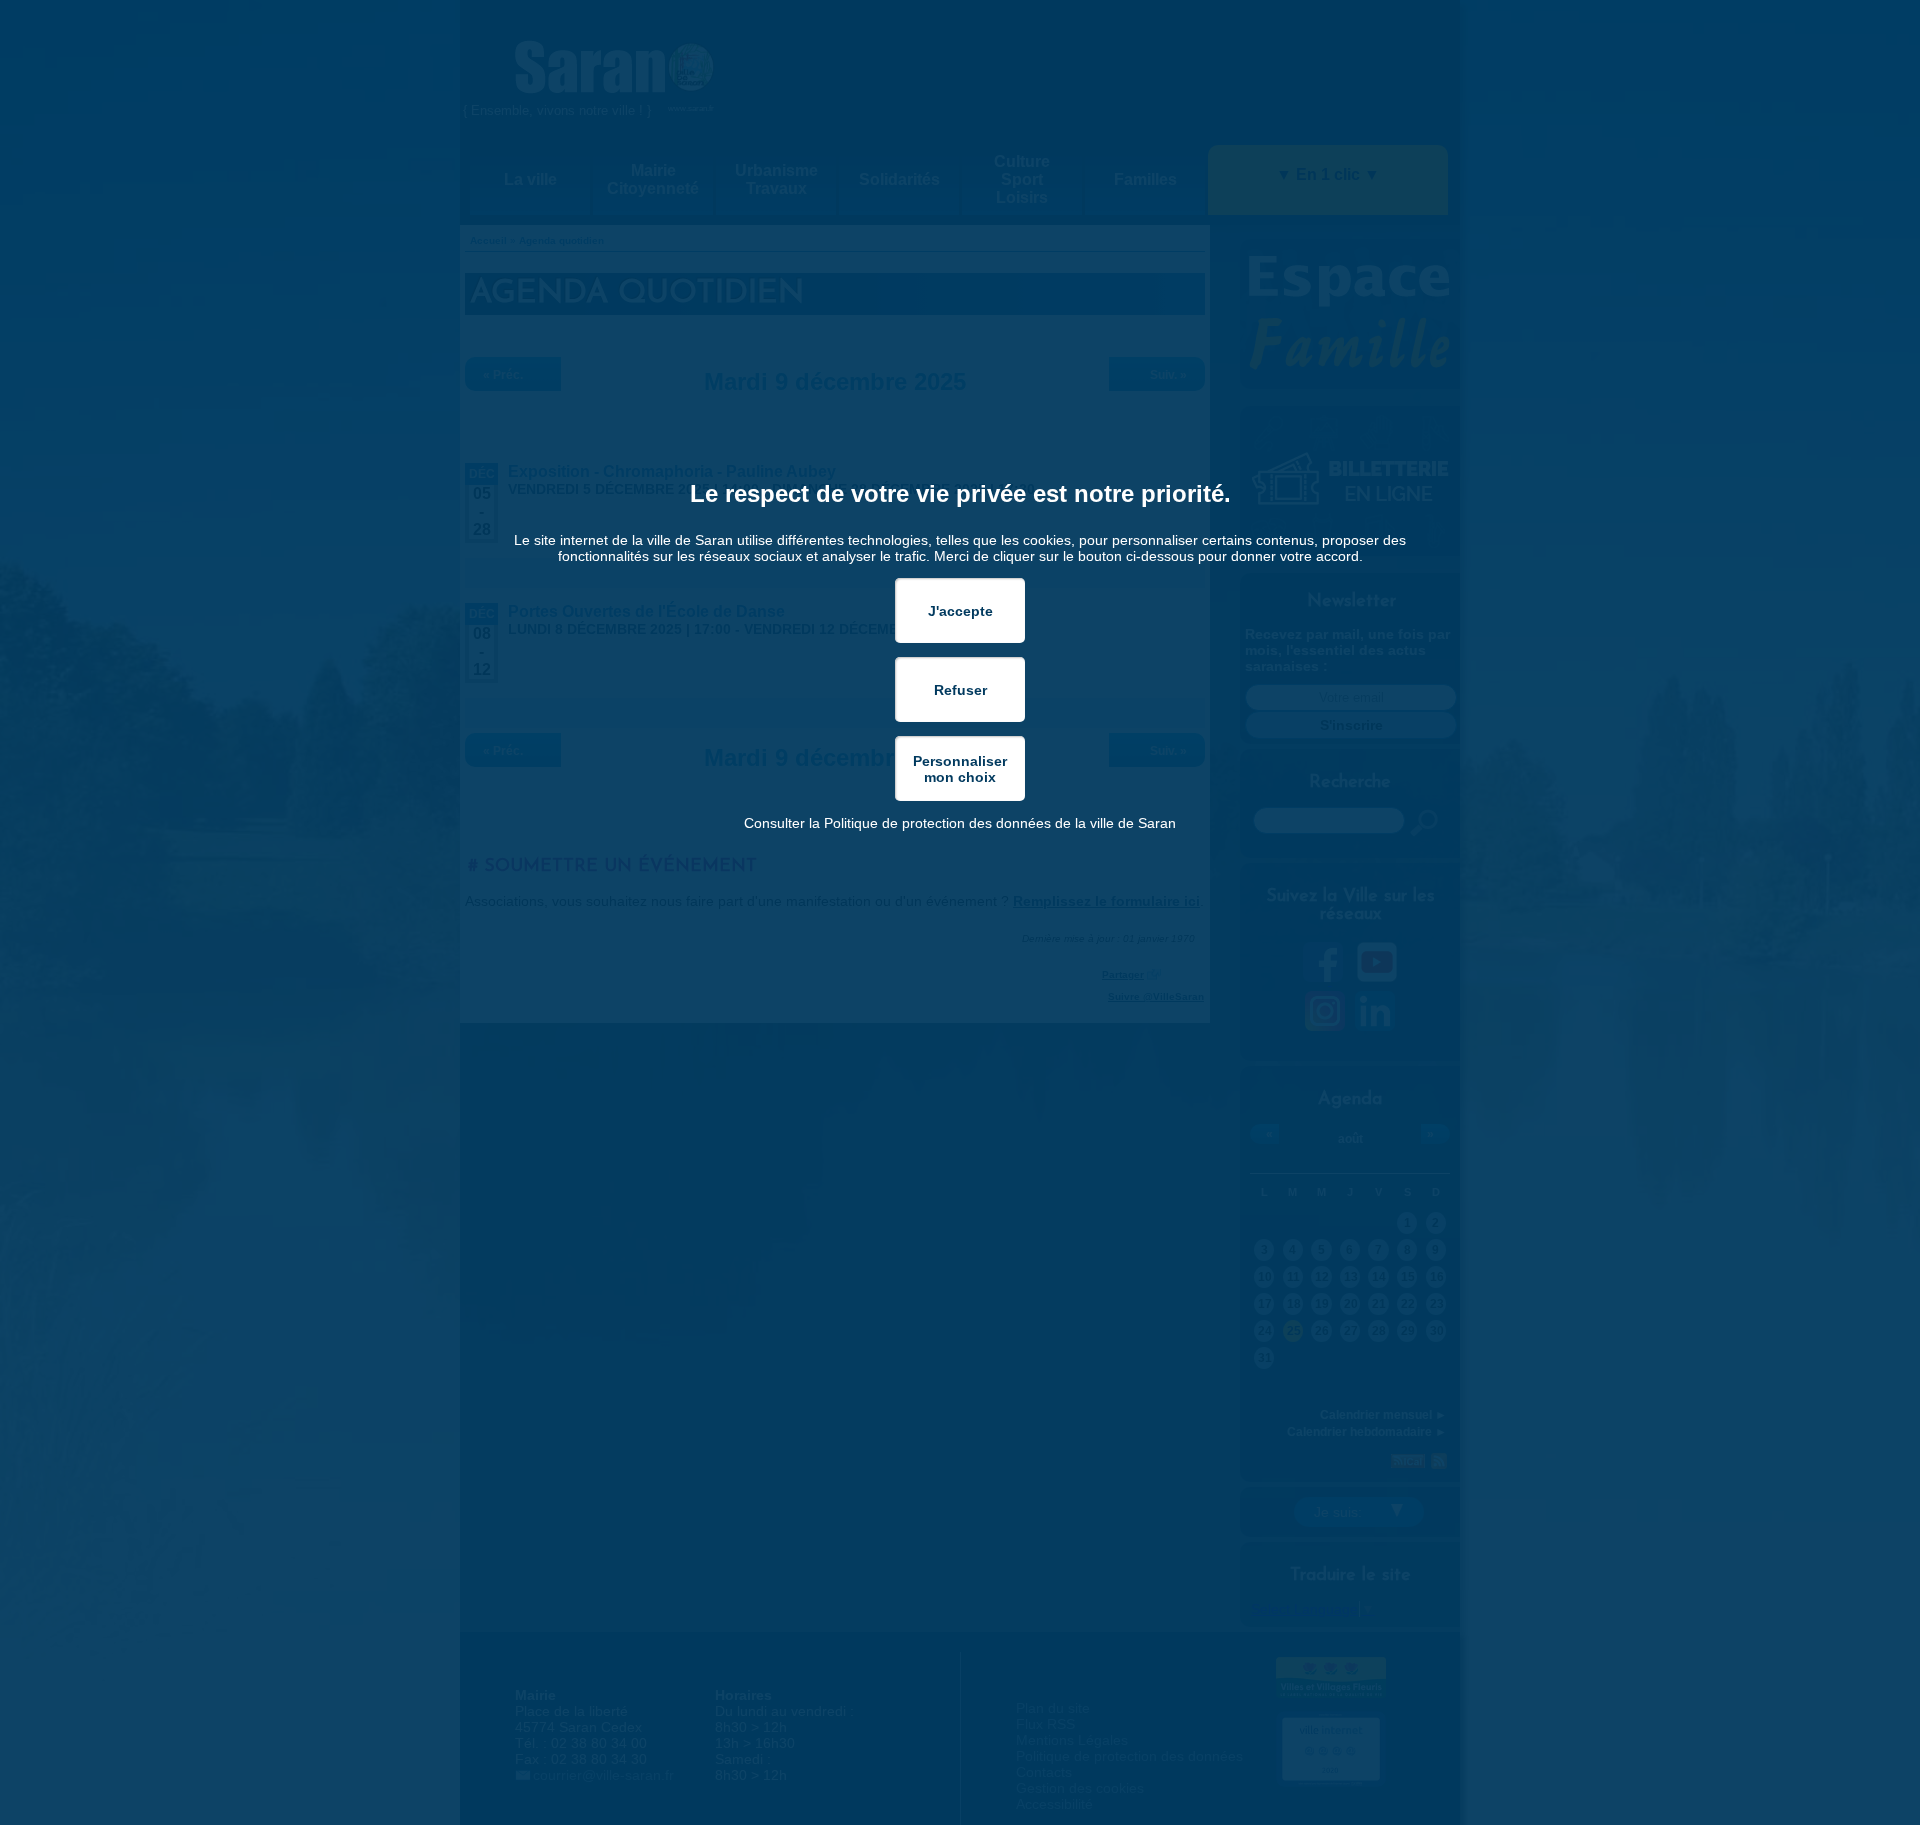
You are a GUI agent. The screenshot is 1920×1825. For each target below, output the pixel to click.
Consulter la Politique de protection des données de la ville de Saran (960, 823)
